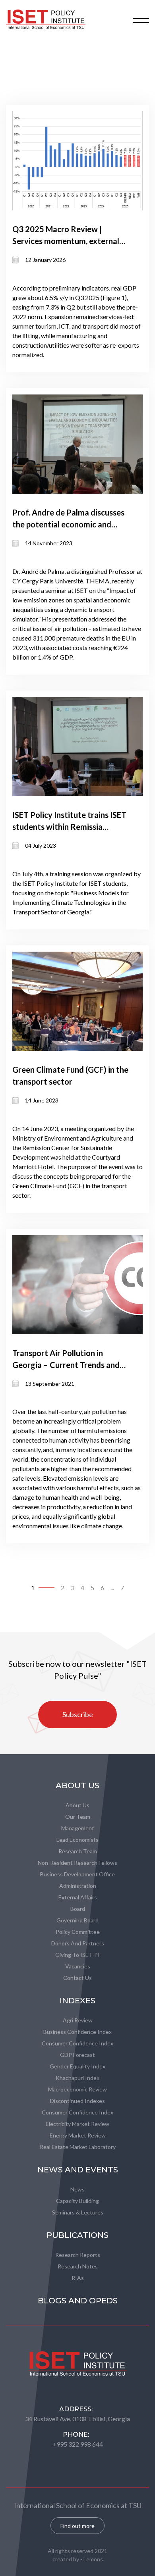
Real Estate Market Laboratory (78, 2147)
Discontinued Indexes (77, 2101)
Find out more (77, 2526)
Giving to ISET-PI (77, 1955)
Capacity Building (77, 2201)
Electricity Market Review (77, 2124)
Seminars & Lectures (78, 2212)
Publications (77, 2235)
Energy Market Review (78, 2135)
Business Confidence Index (77, 2032)
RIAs (78, 2278)
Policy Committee (78, 1932)
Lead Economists (77, 1840)
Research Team (78, 1851)
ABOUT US (77, 1785)
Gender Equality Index (77, 2066)
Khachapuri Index (77, 2078)
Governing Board (77, 1920)
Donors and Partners (78, 1943)
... (112, 1588)
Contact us (77, 1978)
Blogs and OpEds (78, 2301)
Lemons (93, 2559)
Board (78, 1909)
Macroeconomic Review (77, 2089)
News (77, 2189)
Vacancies (78, 1966)
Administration (78, 1886)
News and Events (78, 2170)
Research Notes (78, 2266)
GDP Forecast (77, 2055)
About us (77, 1805)
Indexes (77, 2001)
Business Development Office (77, 1874)
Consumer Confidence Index (77, 2043)
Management (78, 1828)
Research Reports (78, 2255)
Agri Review (78, 2020)
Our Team (78, 1817)
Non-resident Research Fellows (77, 1863)
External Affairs (78, 1897)
